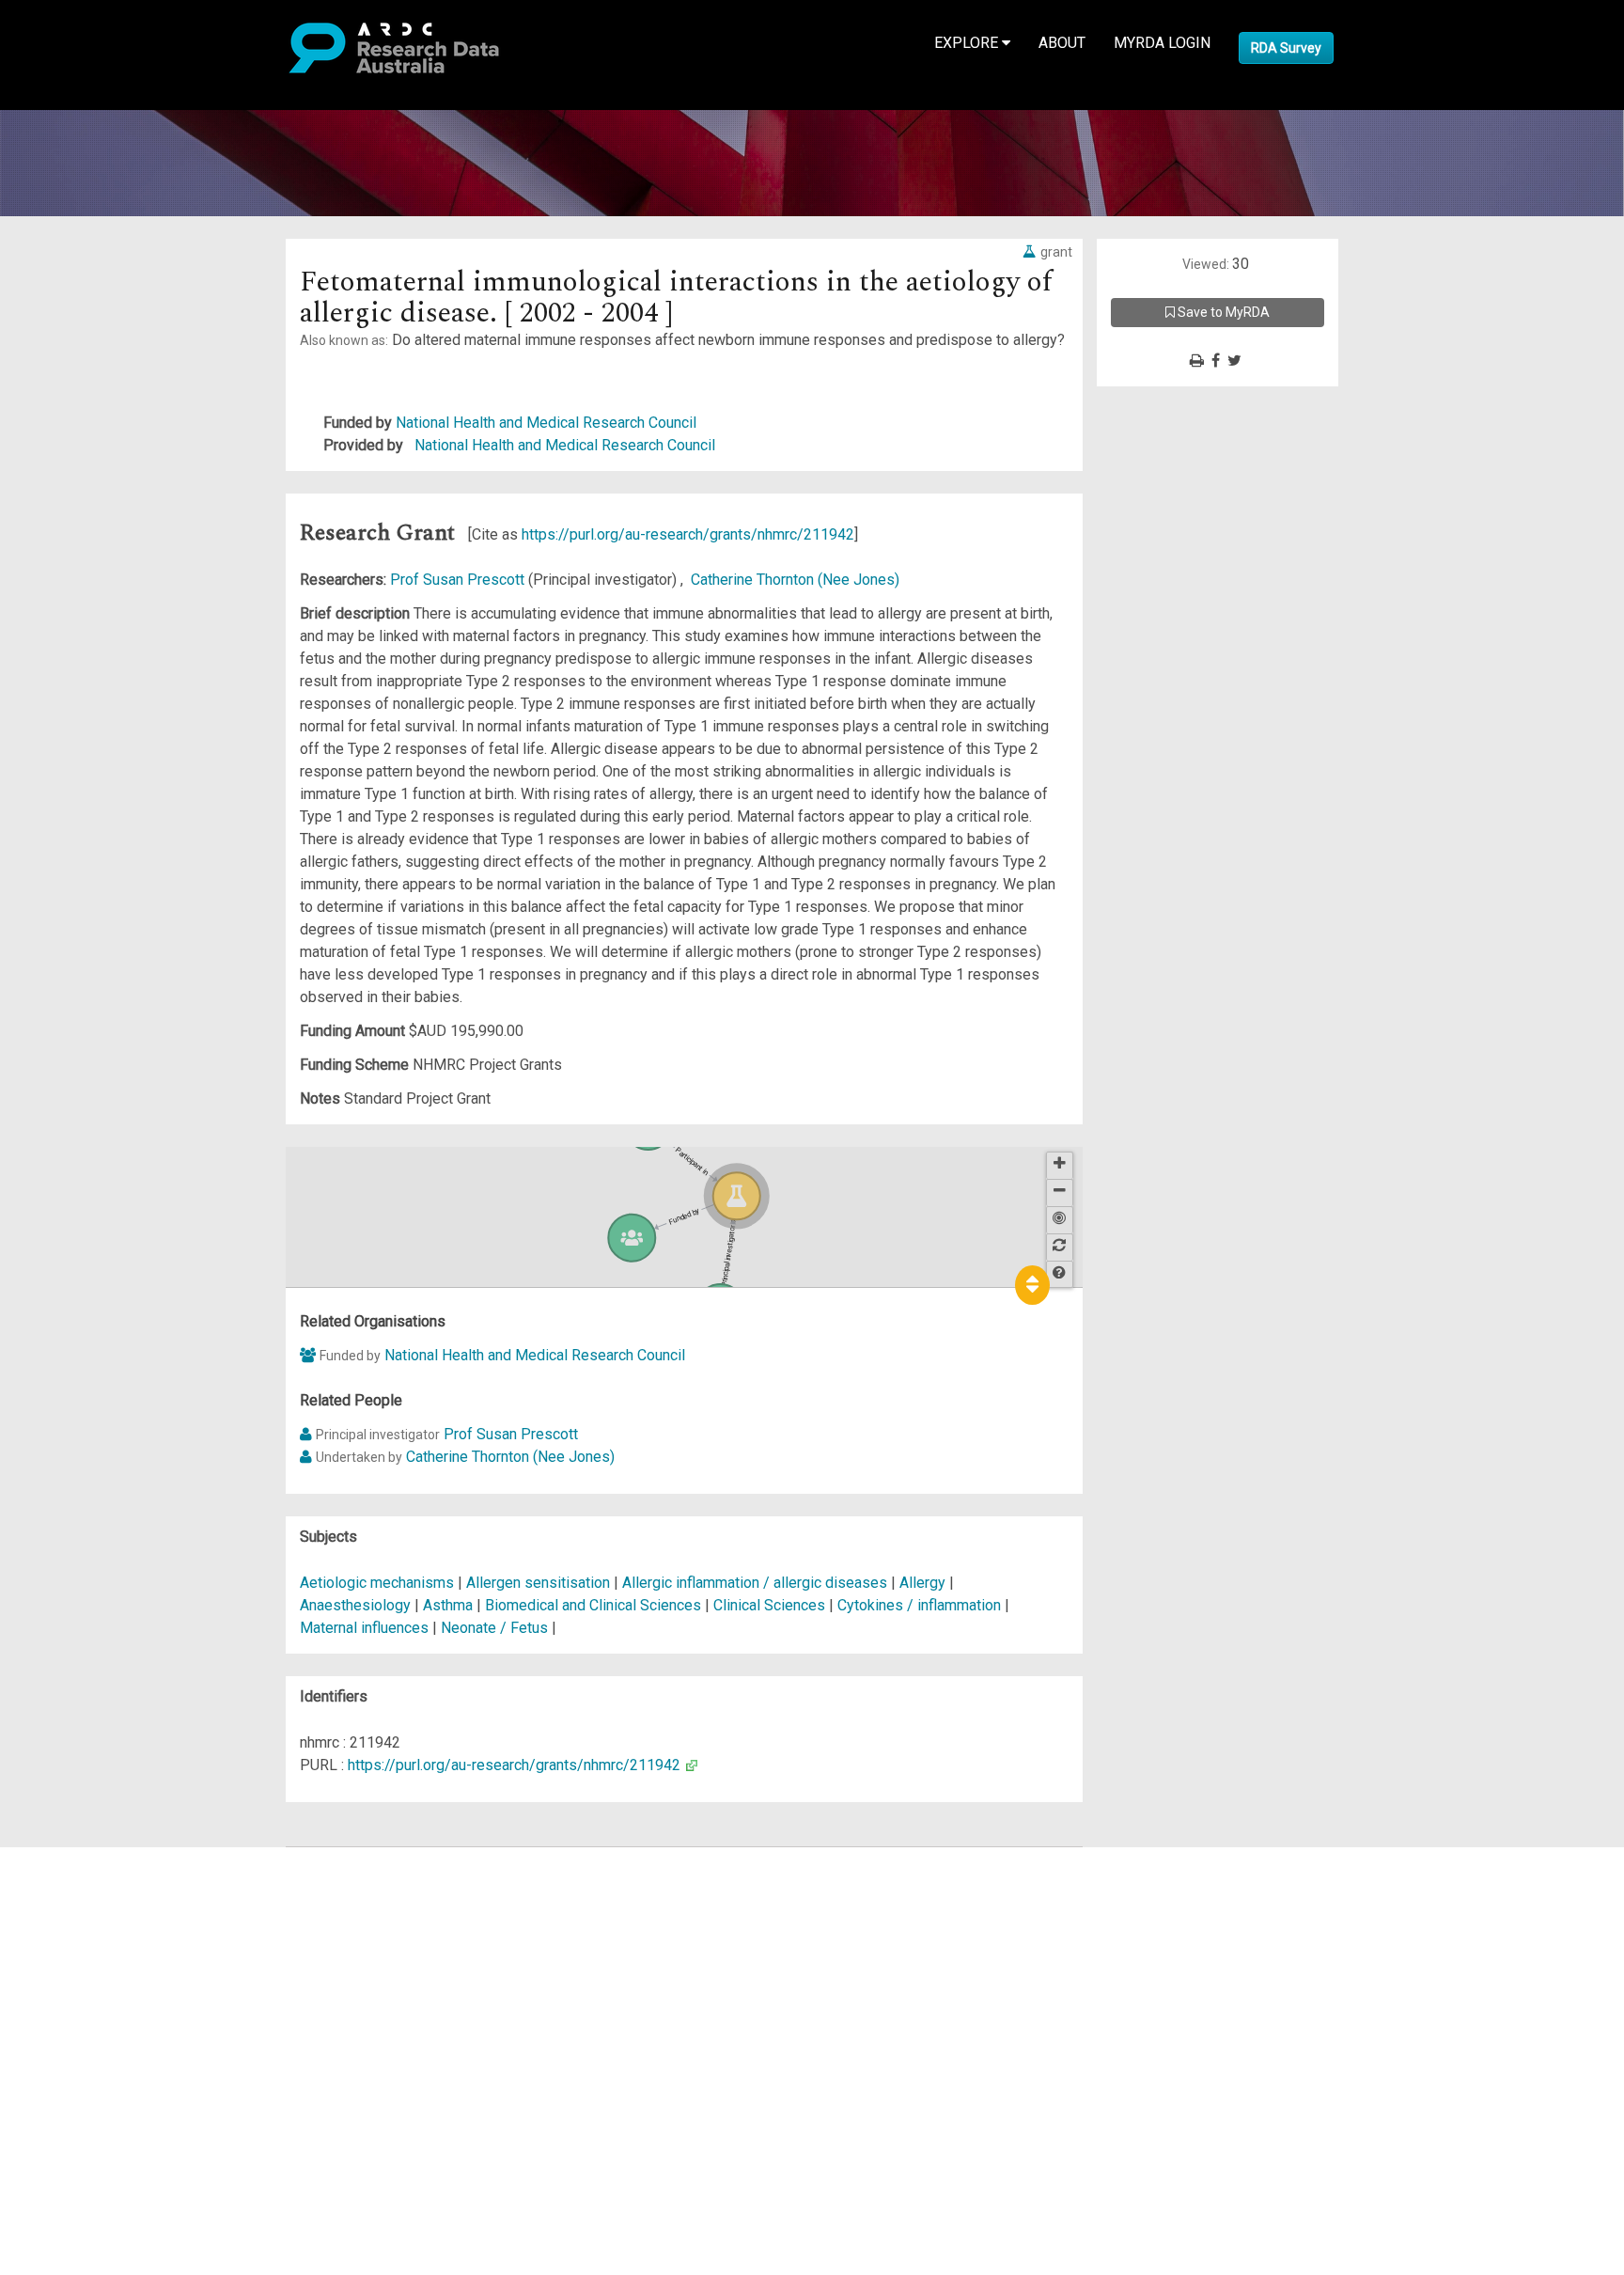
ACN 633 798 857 (58, 2106)
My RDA (85, 1881)
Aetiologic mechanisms (377, 1583)
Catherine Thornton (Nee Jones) (795, 580)
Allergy (922, 1583)
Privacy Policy (105, 2050)
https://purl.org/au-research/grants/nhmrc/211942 (688, 534)
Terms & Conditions (123, 2027)
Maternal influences (364, 1628)
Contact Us (94, 1903)
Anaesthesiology (357, 1605)
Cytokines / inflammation (919, 1605)
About (1062, 43)
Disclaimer (94, 1926)
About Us (88, 1858)
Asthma (448, 1605)
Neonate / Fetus (494, 1628)
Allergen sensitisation (538, 1583)
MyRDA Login (1162, 43)
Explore (968, 43)
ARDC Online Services (131, 1971)
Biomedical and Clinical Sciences (595, 1605)
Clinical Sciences (771, 1605)
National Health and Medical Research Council (546, 423)
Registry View (104, 1993)
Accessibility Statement (137, 2072)
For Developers (109, 1948)
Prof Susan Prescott (459, 580)
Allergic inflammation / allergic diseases (755, 1583)
